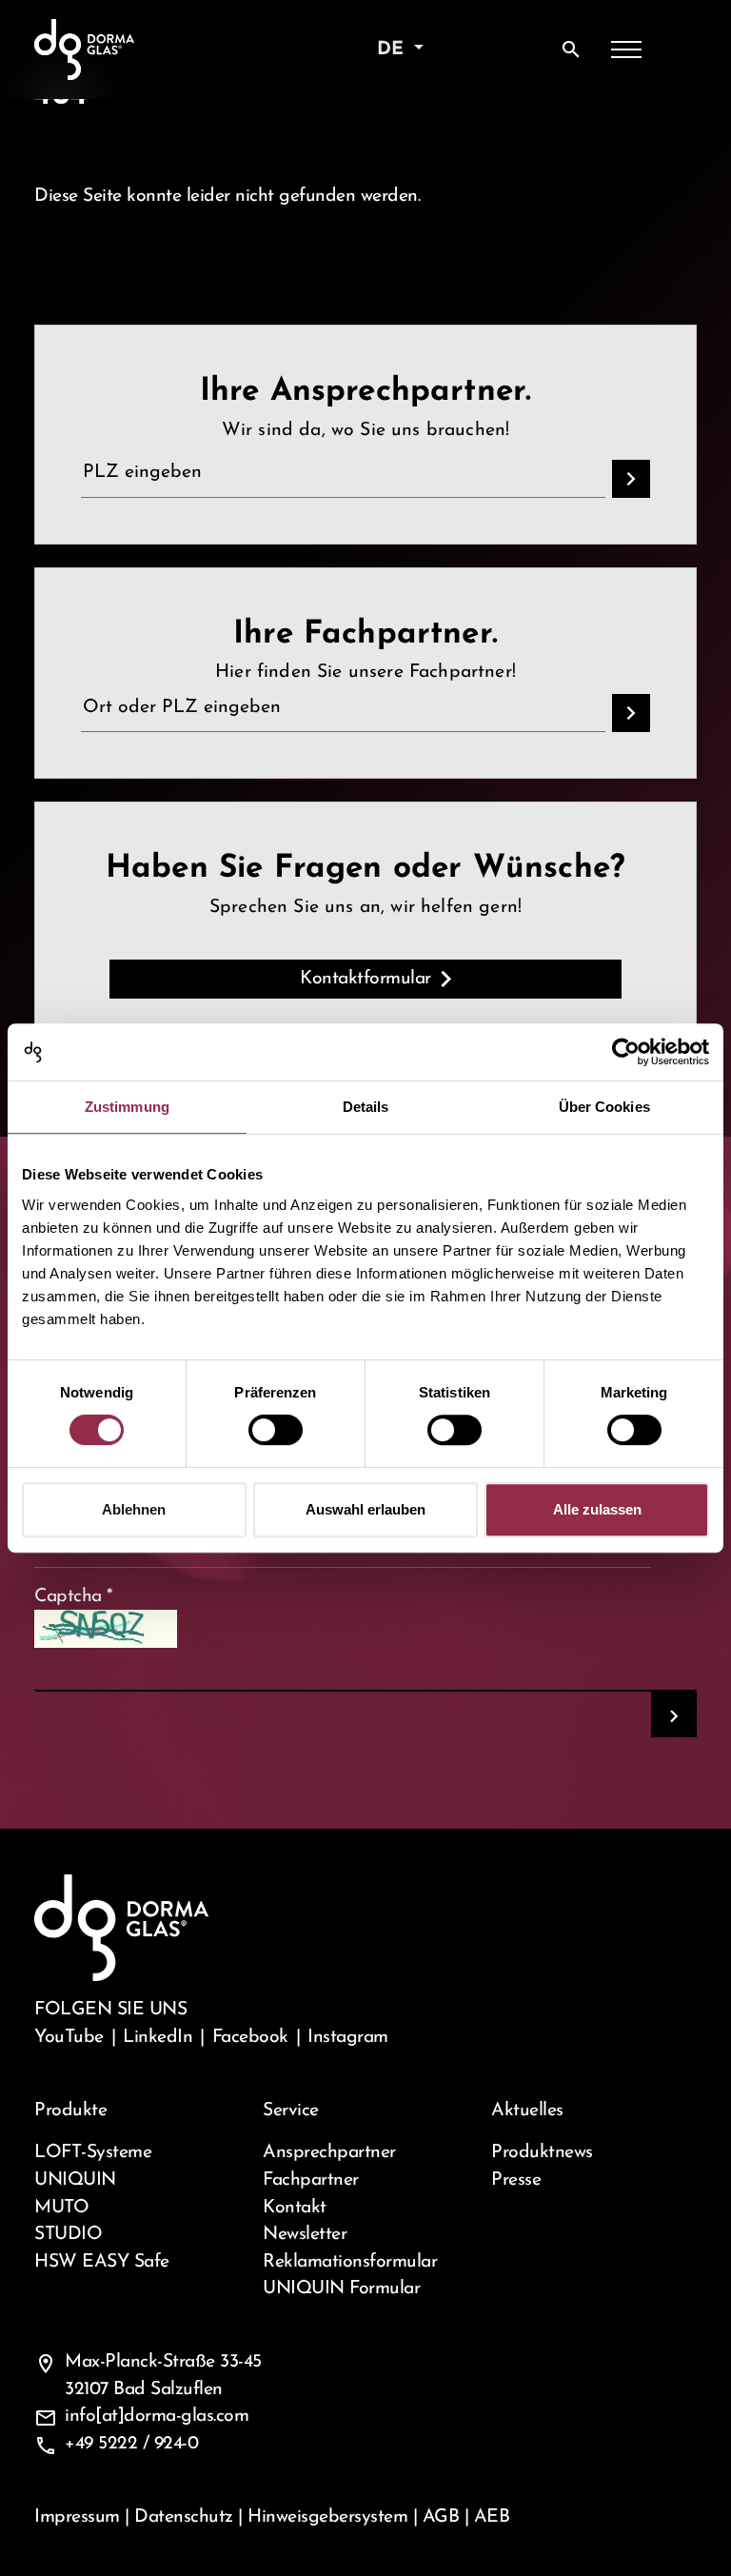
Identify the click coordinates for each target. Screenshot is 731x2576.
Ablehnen (134, 1509)
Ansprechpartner (329, 2152)
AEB (492, 2517)
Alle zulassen (597, 1509)
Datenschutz (184, 2517)
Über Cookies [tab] (604, 1107)
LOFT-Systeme (93, 2152)
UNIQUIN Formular (341, 2289)
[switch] (276, 1430)
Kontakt (295, 2208)
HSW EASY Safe (102, 2262)
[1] (674, 1714)
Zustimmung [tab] (127, 1107)
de (393, 50)
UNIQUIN (75, 2180)
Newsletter (305, 2234)
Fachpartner (311, 2180)
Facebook (250, 2037)
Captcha (74, 1596)
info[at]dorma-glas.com (157, 2416)
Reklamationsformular (350, 2262)
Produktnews (542, 2152)
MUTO (61, 2208)
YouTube (69, 2037)
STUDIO (68, 2234)
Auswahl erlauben (365, 1509)
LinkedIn (158, 2037)
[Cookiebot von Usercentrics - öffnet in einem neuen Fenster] (626, 1052)
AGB (441, 2517)
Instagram (348, 2037)
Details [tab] (366, 1107)
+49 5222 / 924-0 (131, 2444)
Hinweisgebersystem (327, 2517)
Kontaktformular (365, 979)
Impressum (77, 2517)
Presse (516, 2180)
